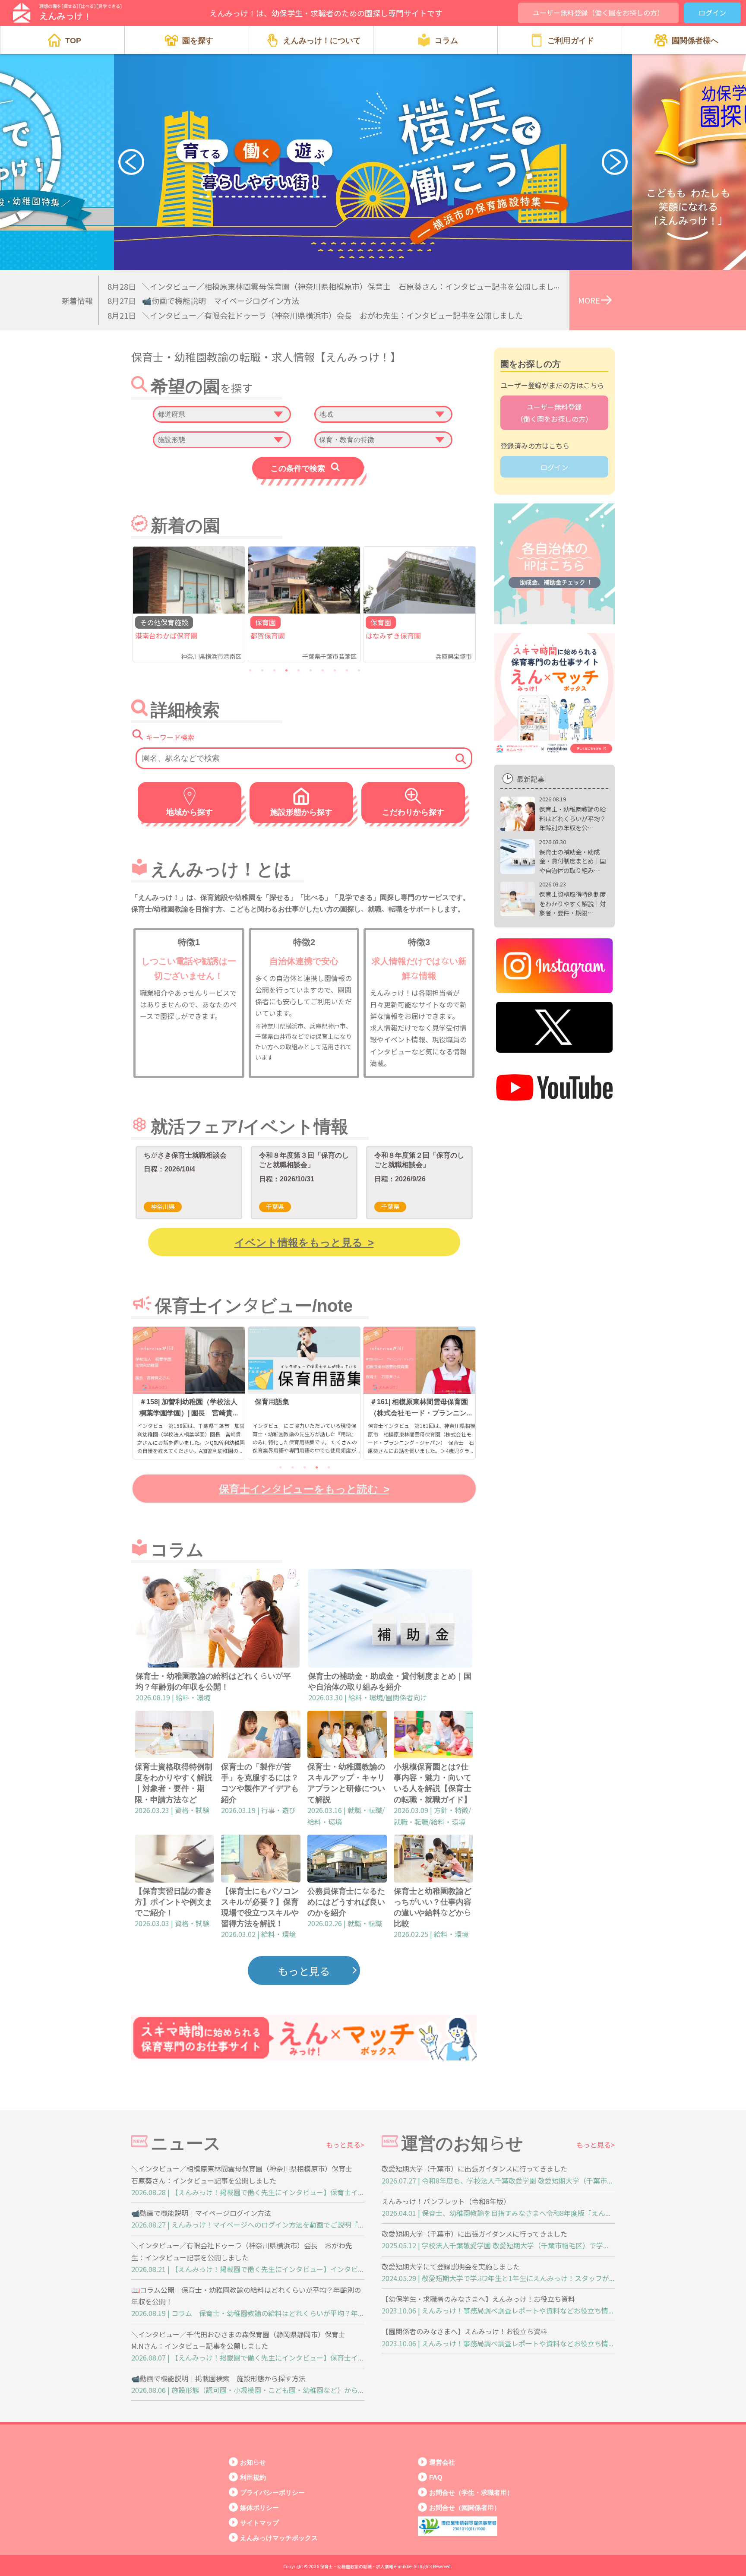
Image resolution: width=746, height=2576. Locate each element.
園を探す (198, 40)
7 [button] (322, 670)
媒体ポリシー (259, 2507)
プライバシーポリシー (272, 2492)
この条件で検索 (298, 468)
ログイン (712, 13)
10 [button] (359, 670)
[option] (189, 604)
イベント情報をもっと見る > (304, 1242)
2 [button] (262, 670)
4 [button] (286, 670)
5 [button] (298, 670)
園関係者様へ (695, 40)
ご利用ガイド (571, 40)
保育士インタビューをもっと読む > (304, 1488)
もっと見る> (345, 2145)
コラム (446, 40)
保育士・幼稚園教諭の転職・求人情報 (357, 2566)
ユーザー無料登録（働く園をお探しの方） (598, 13)
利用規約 (253, 2477)
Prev (131, 162)
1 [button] (250, 670)
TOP (73, 40)
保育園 (266, 622)
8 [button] (335, 670)
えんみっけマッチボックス (279, 2537)
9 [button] (347, 670)
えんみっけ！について (322, 40)
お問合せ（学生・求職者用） (471, 2492)
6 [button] (310, 670)
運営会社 (442, 2462)
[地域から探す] (187, 797)
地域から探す (190, 812)
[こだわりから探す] (410, 797)
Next (615, 162)
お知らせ (253, 2462)
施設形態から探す (301, 812)
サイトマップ (259, 2522)
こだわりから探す (413, 812)
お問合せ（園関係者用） (465, 2507)
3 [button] (274, 670)
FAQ (436, 2477)
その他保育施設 (164, 622)
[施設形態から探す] (299, 797)
